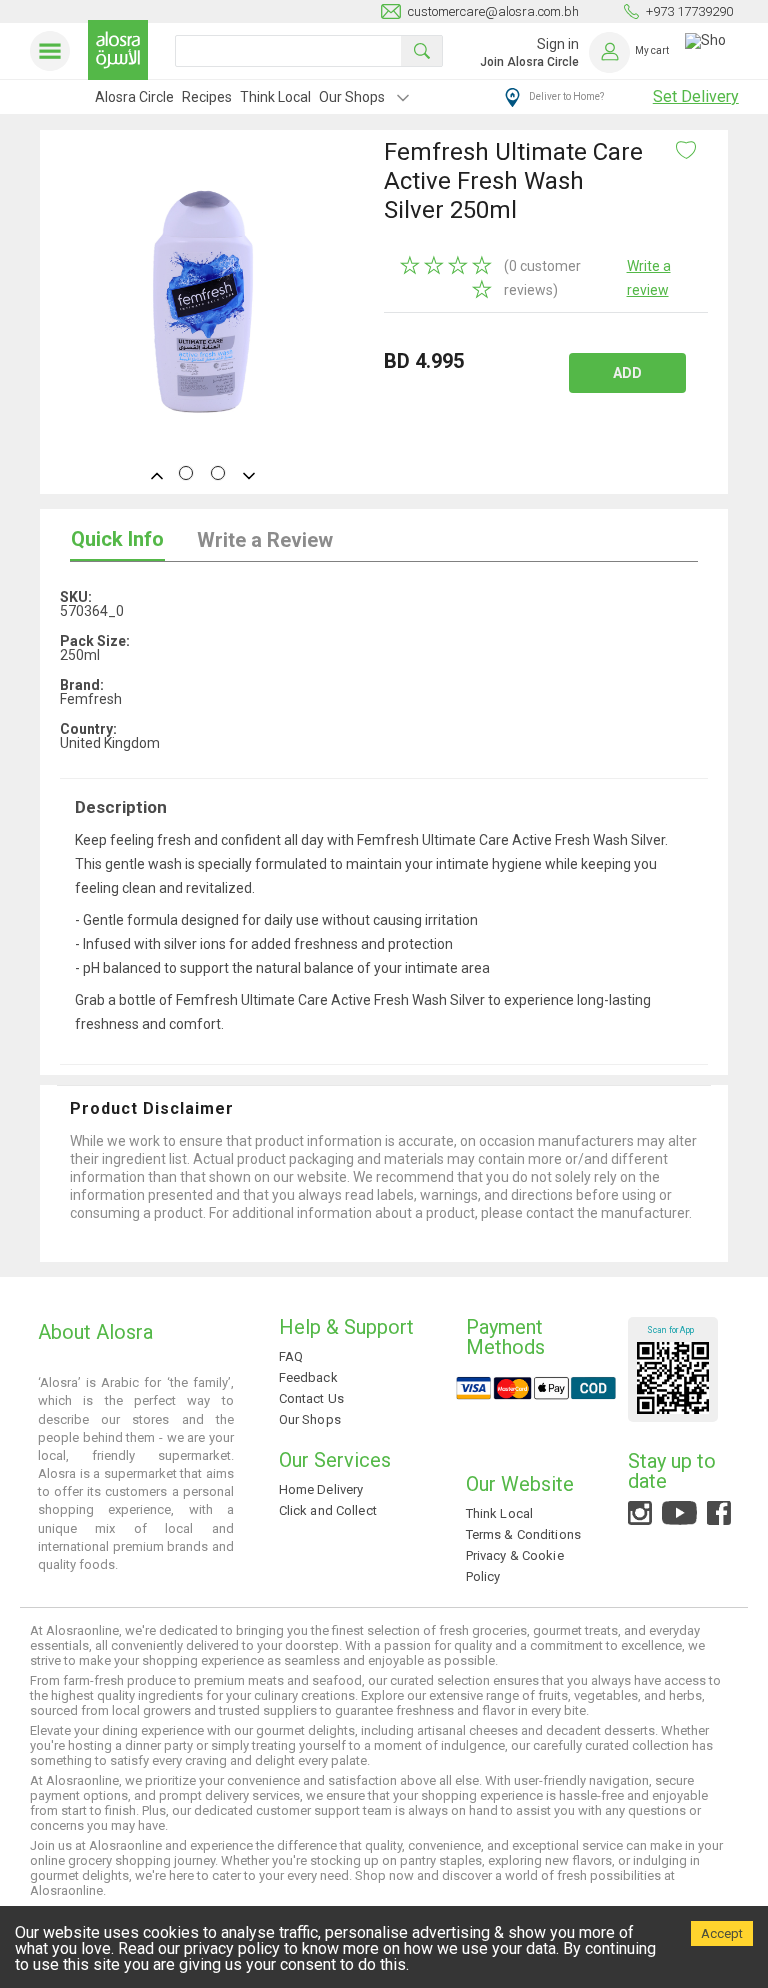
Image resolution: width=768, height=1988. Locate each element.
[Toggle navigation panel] (54, 51)
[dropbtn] (403, 100)
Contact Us (311, 1398)
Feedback (308, 1377)
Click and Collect (328, 1510)
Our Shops (352, 97)
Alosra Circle (134, 97)
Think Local (275, 97)
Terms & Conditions (523, 1534)
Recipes (207, 97)
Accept (722, 1933)
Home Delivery (321, 1489)
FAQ (291, 1356)
